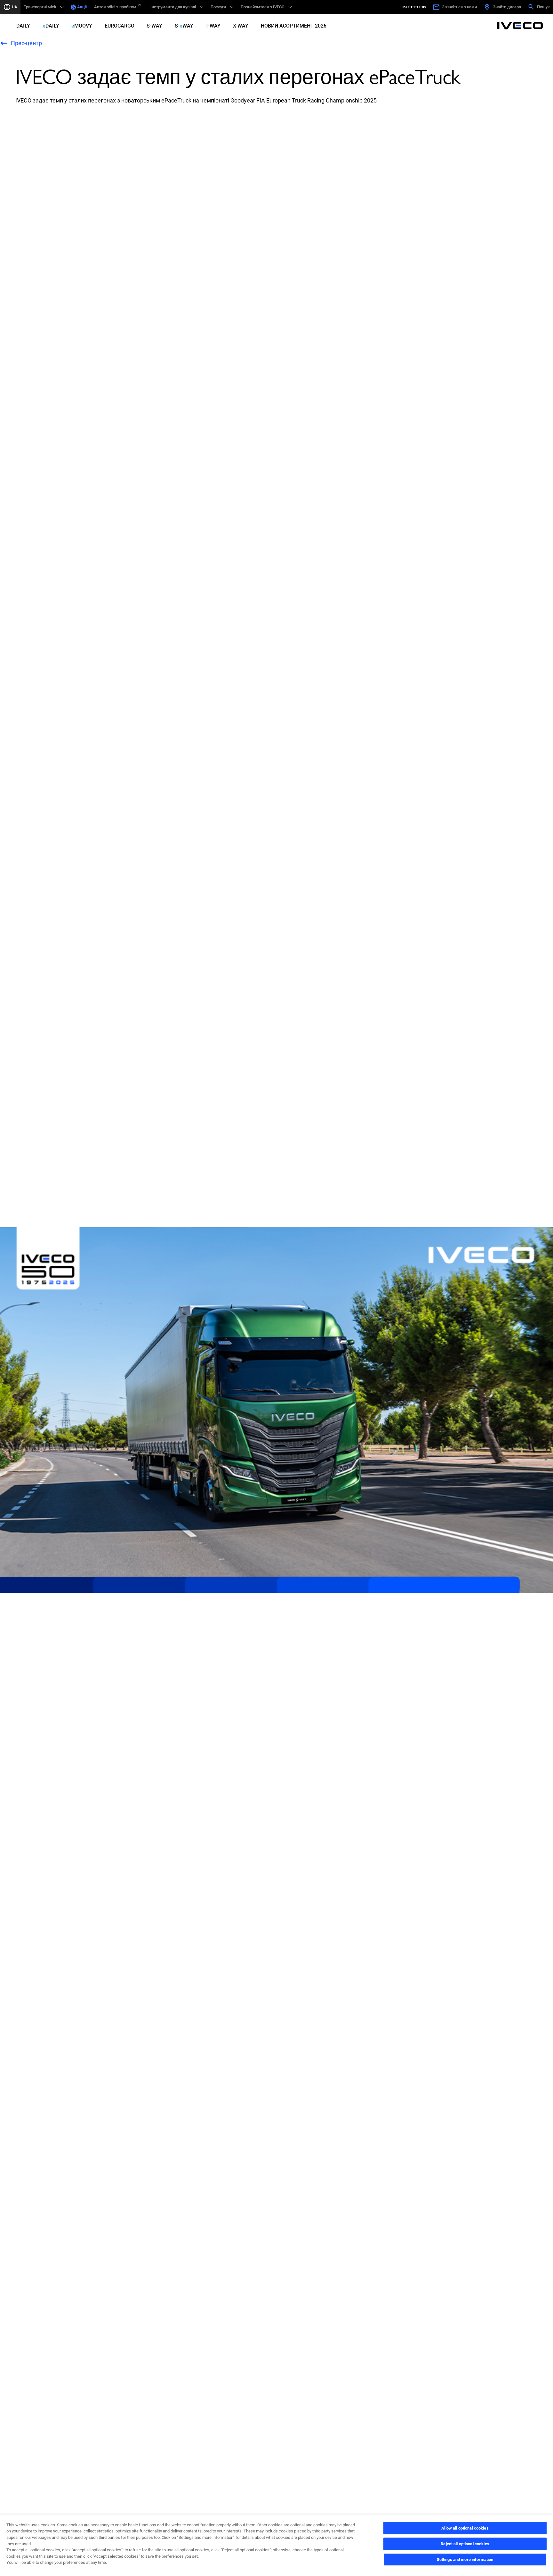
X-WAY (241, 26)
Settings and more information (465, 2560)
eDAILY (51, 26)
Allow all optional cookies (465, 2528)
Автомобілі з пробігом (115, 7)
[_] (415, 7)
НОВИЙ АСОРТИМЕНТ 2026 (294, 26)
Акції (82, 7)
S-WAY (154, 26)
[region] (276, 2545)
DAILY (23, 26)
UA (15, 7)
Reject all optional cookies (465, 2544)
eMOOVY (82, 26)
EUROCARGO (120, 26)
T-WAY (213, 26)
